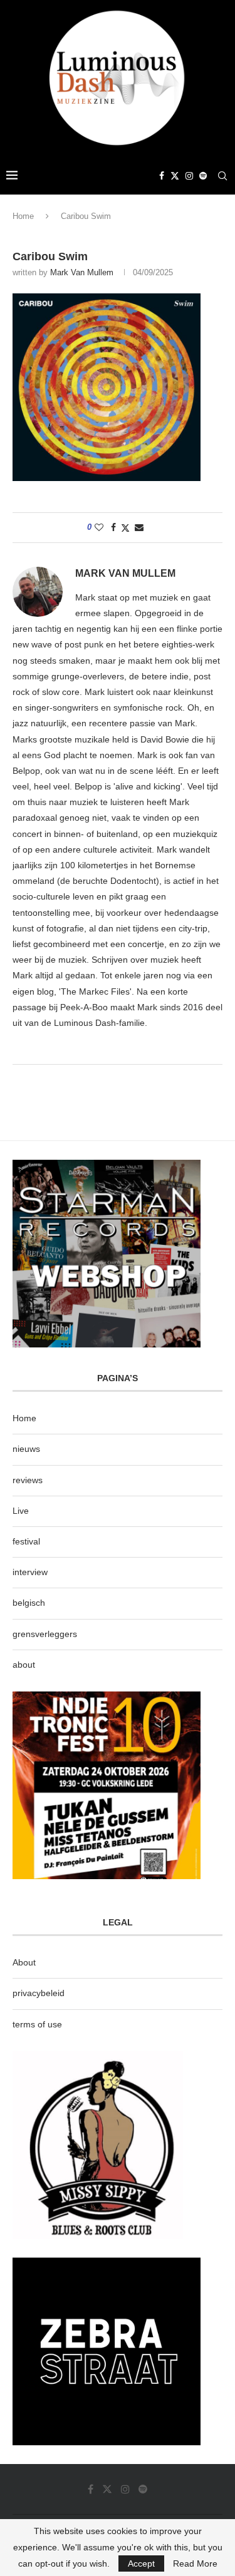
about (24, 1665)
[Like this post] (99, 527)
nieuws (26, 1449)
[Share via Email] (139, 527)
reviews (28, 1480)
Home (23, 216)
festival (26, 1541)
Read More (195, 2563)
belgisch (29, 1603)
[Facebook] (162, 176)
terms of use (37, 2024)
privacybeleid (39, 1993)
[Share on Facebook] (113, 527)
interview (30, 1572)
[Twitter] (175, 176)
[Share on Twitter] (125, 528)
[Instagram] (189, 176)
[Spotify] (203, 176)
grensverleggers (45, 1634)
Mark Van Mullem (82, 272)
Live (21, 1511)
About (24, 1962)
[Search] (222, 176)
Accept (141, 2563)
